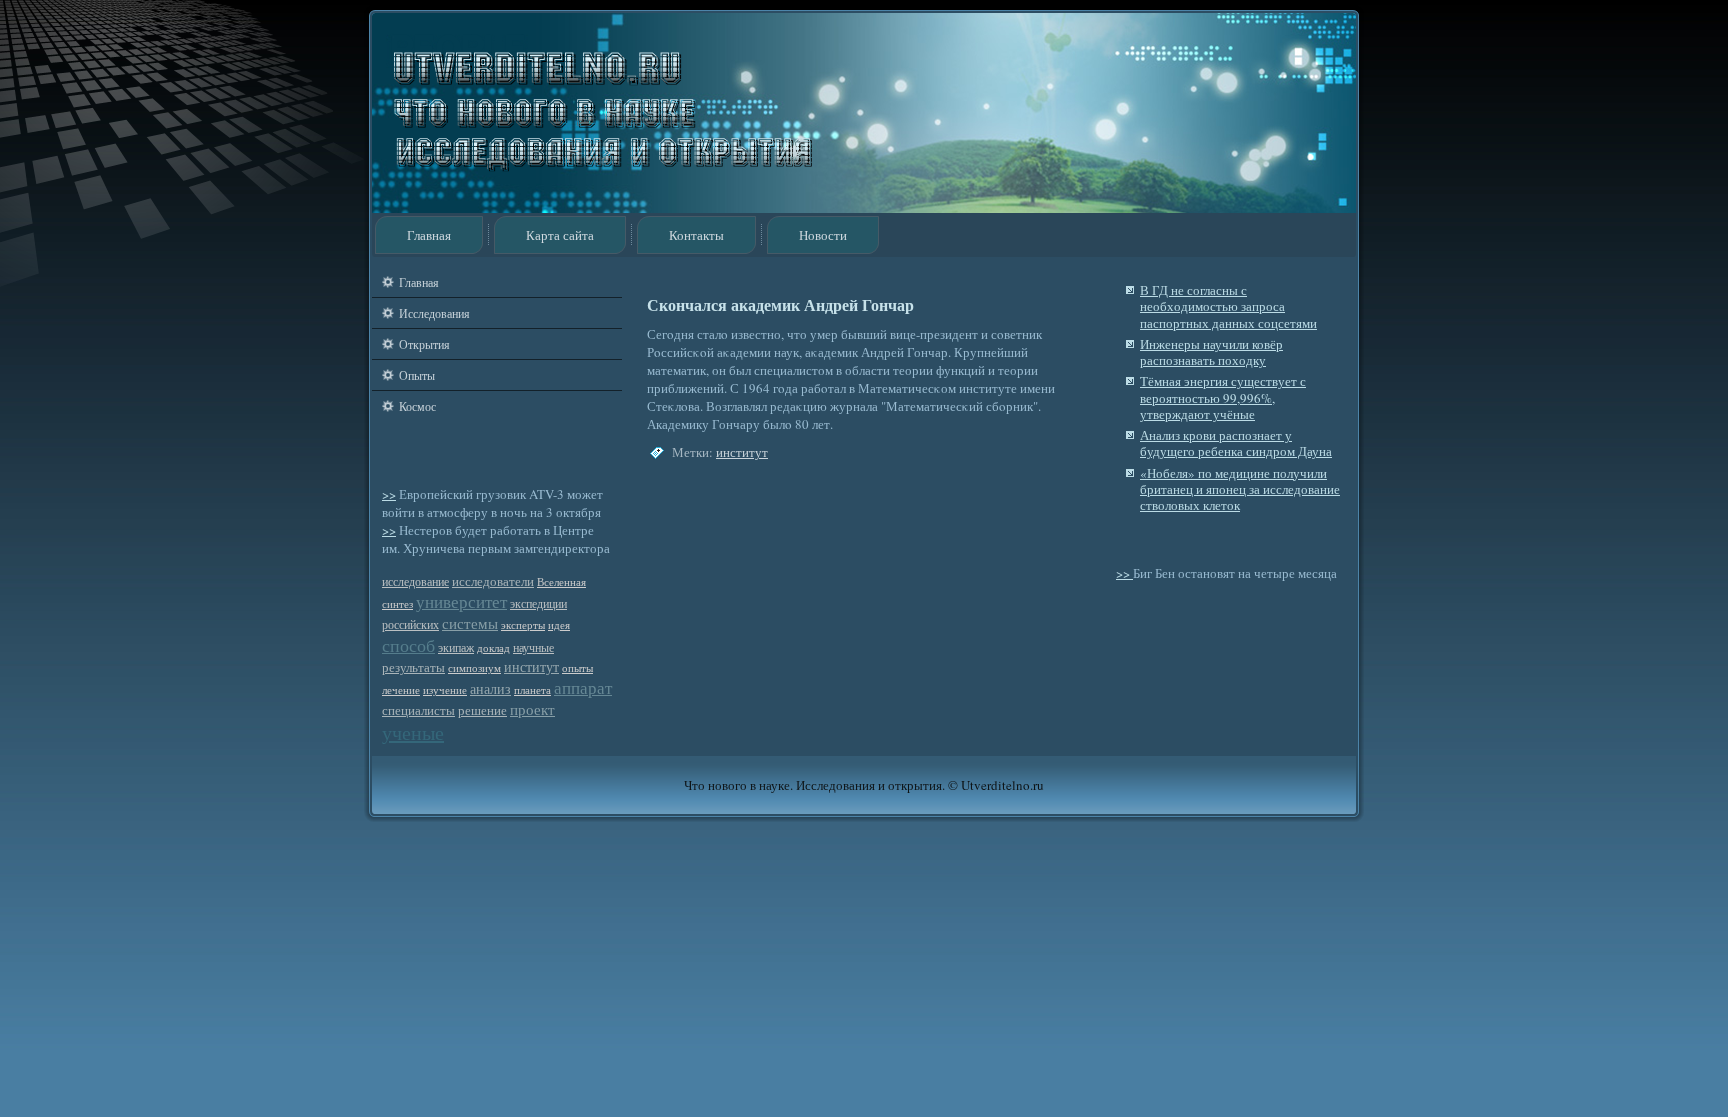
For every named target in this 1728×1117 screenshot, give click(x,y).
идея (559, 625)
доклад (493, 648)
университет (461, 601)
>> (389, 494)
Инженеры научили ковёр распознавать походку (1211, 352)
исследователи (493, 581)
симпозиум (474, 668)
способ (408, 645)
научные (533, 647)
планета (532, 690)
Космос (417, 406)
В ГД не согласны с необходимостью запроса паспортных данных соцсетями (1228, 306)
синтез (397, 604)
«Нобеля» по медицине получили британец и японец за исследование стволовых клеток (1240, 489)
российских (410, 624)
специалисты (418, 710)
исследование (415, 581)
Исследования (434, 313)
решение (482, 710)
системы (470, 623)
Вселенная (561, 582)
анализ (490, 688)
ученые (413, 732)
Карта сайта (560, 235)
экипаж (456, 647)
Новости (823, 235)
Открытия (424, 344)
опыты (577, 668)
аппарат (583, 687)
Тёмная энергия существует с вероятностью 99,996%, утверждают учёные (1223, 397)
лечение (401, 690)
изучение (445, 690)
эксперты (523, 625)
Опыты (417, 375)
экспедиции (538, 603)
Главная (429, 235)
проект (532, 709)
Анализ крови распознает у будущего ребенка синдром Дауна (1236, 443)
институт (531, 666)
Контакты (696, 235)
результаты (413, 667)
